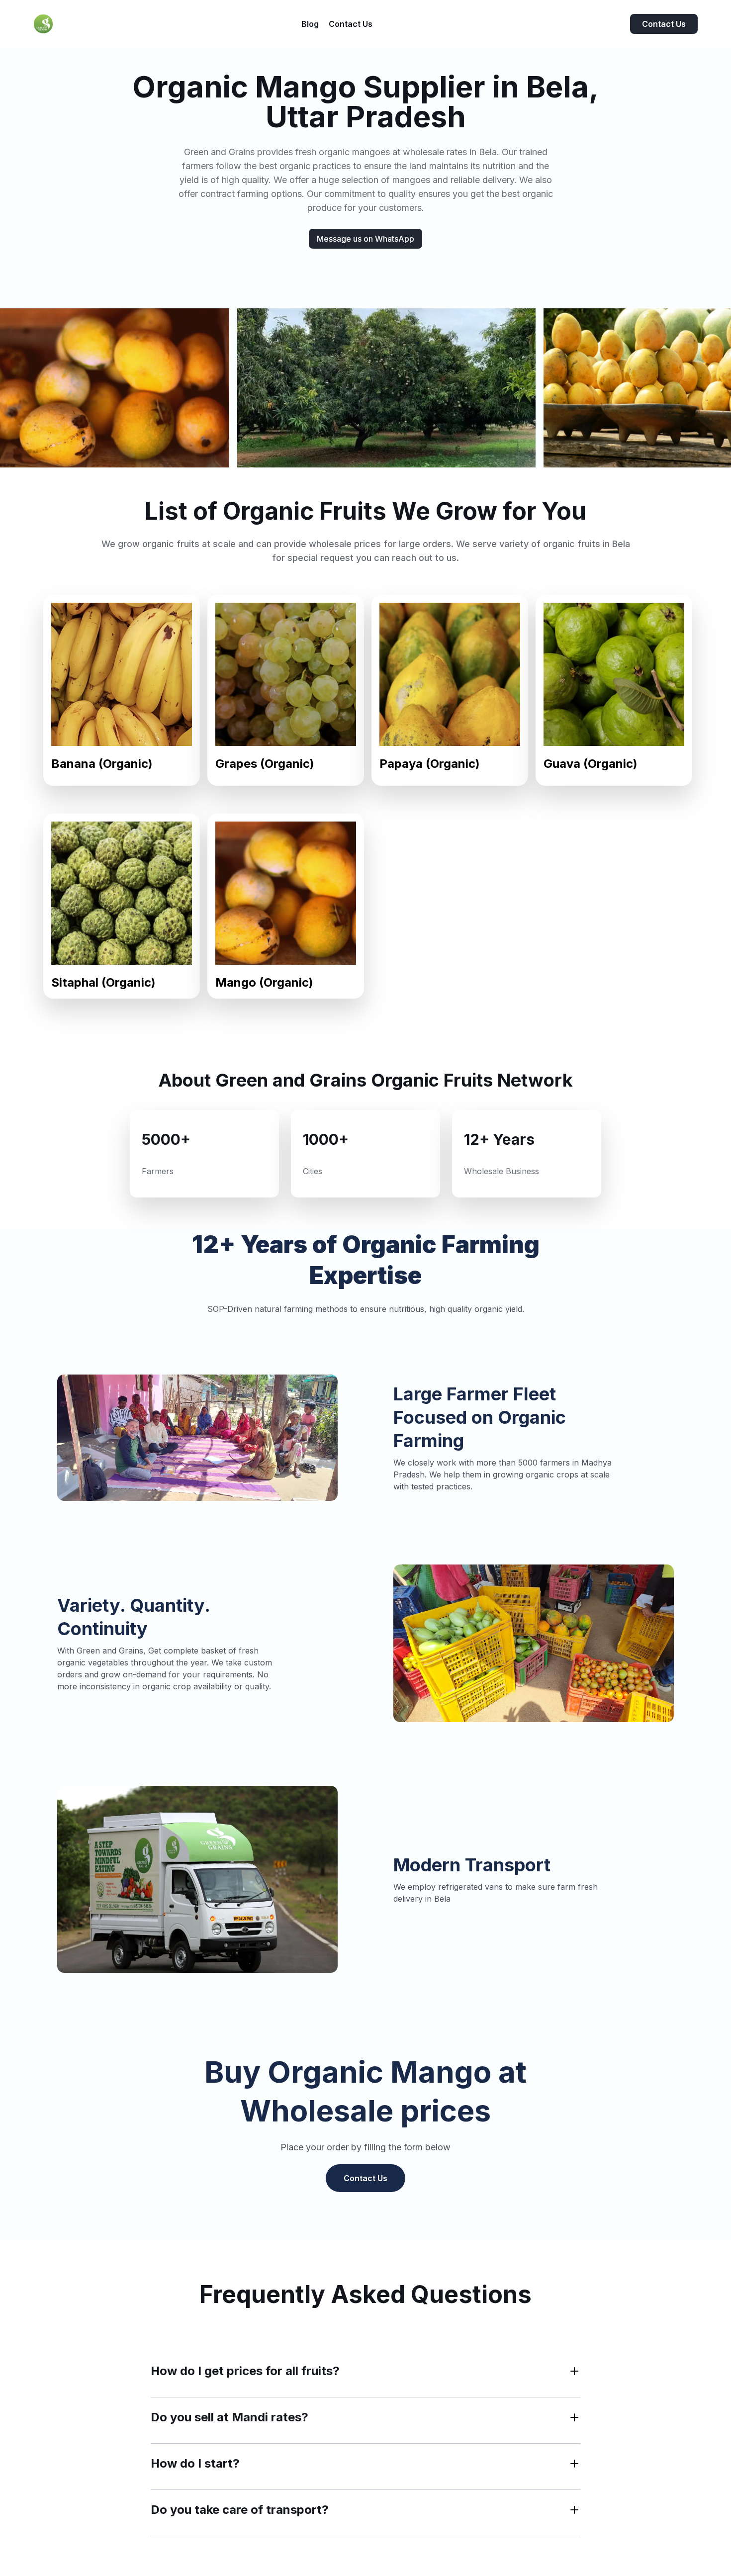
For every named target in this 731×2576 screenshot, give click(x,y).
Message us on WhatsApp (365, 239)
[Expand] (574, 2371)
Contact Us (664, 24)
